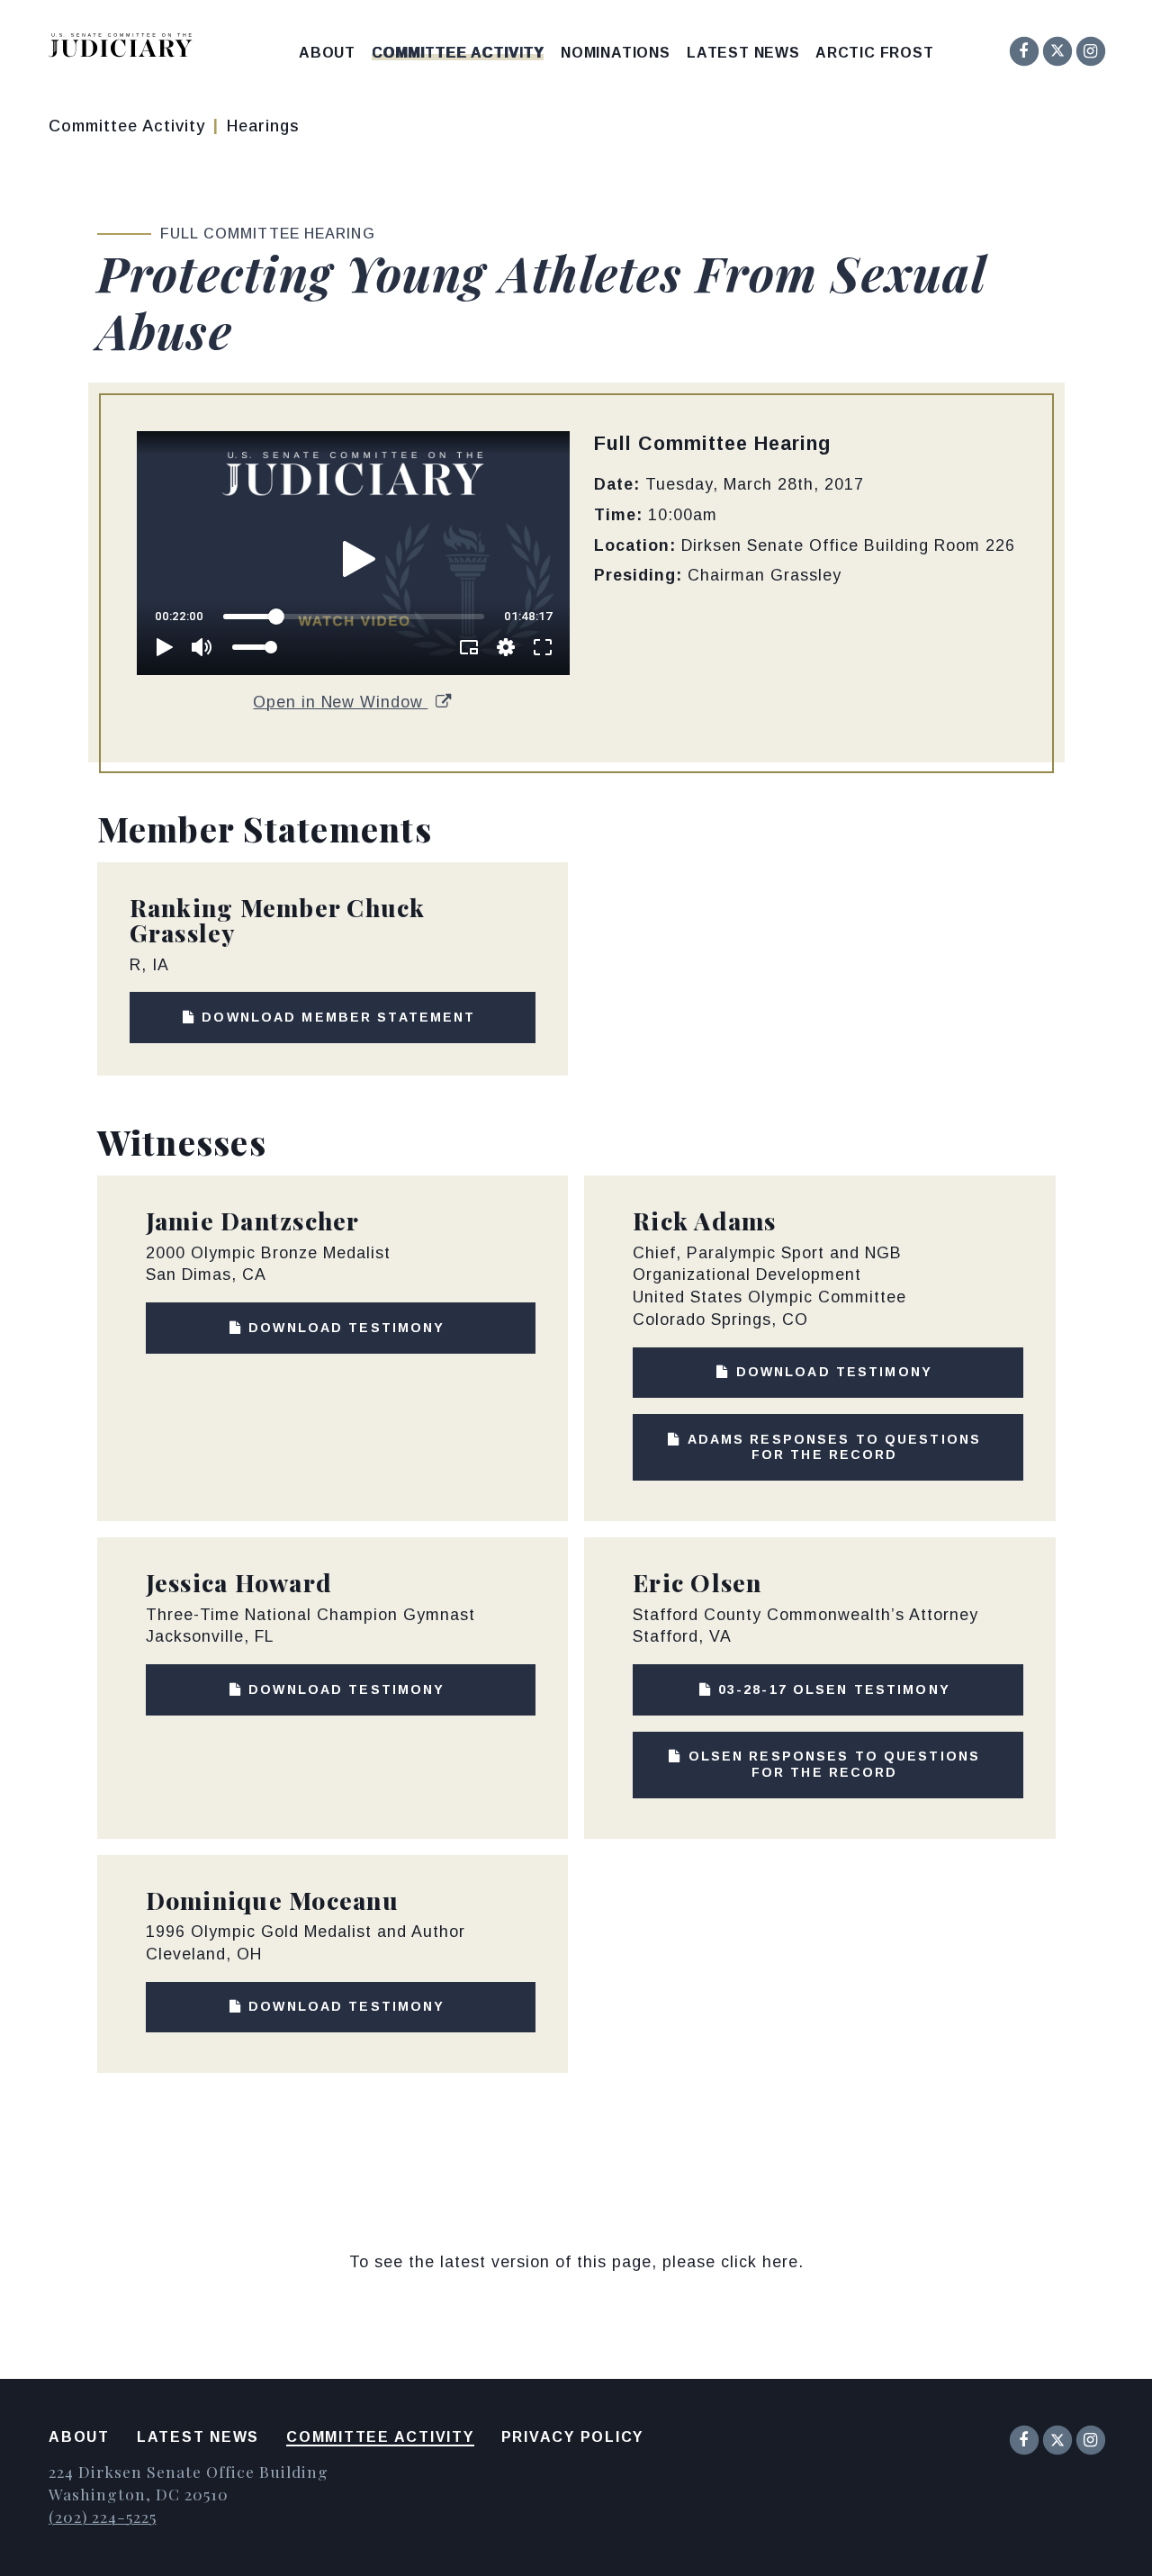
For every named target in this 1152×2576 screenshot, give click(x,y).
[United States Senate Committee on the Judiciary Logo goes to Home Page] (126, 48)
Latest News (743, 53)
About (327, 53)
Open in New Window (340, 702)
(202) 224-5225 (102, 2516)
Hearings (263, 126)
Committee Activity (458, 53)
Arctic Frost (875, 53)
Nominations (616, 53)
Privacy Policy (573, 2437)
